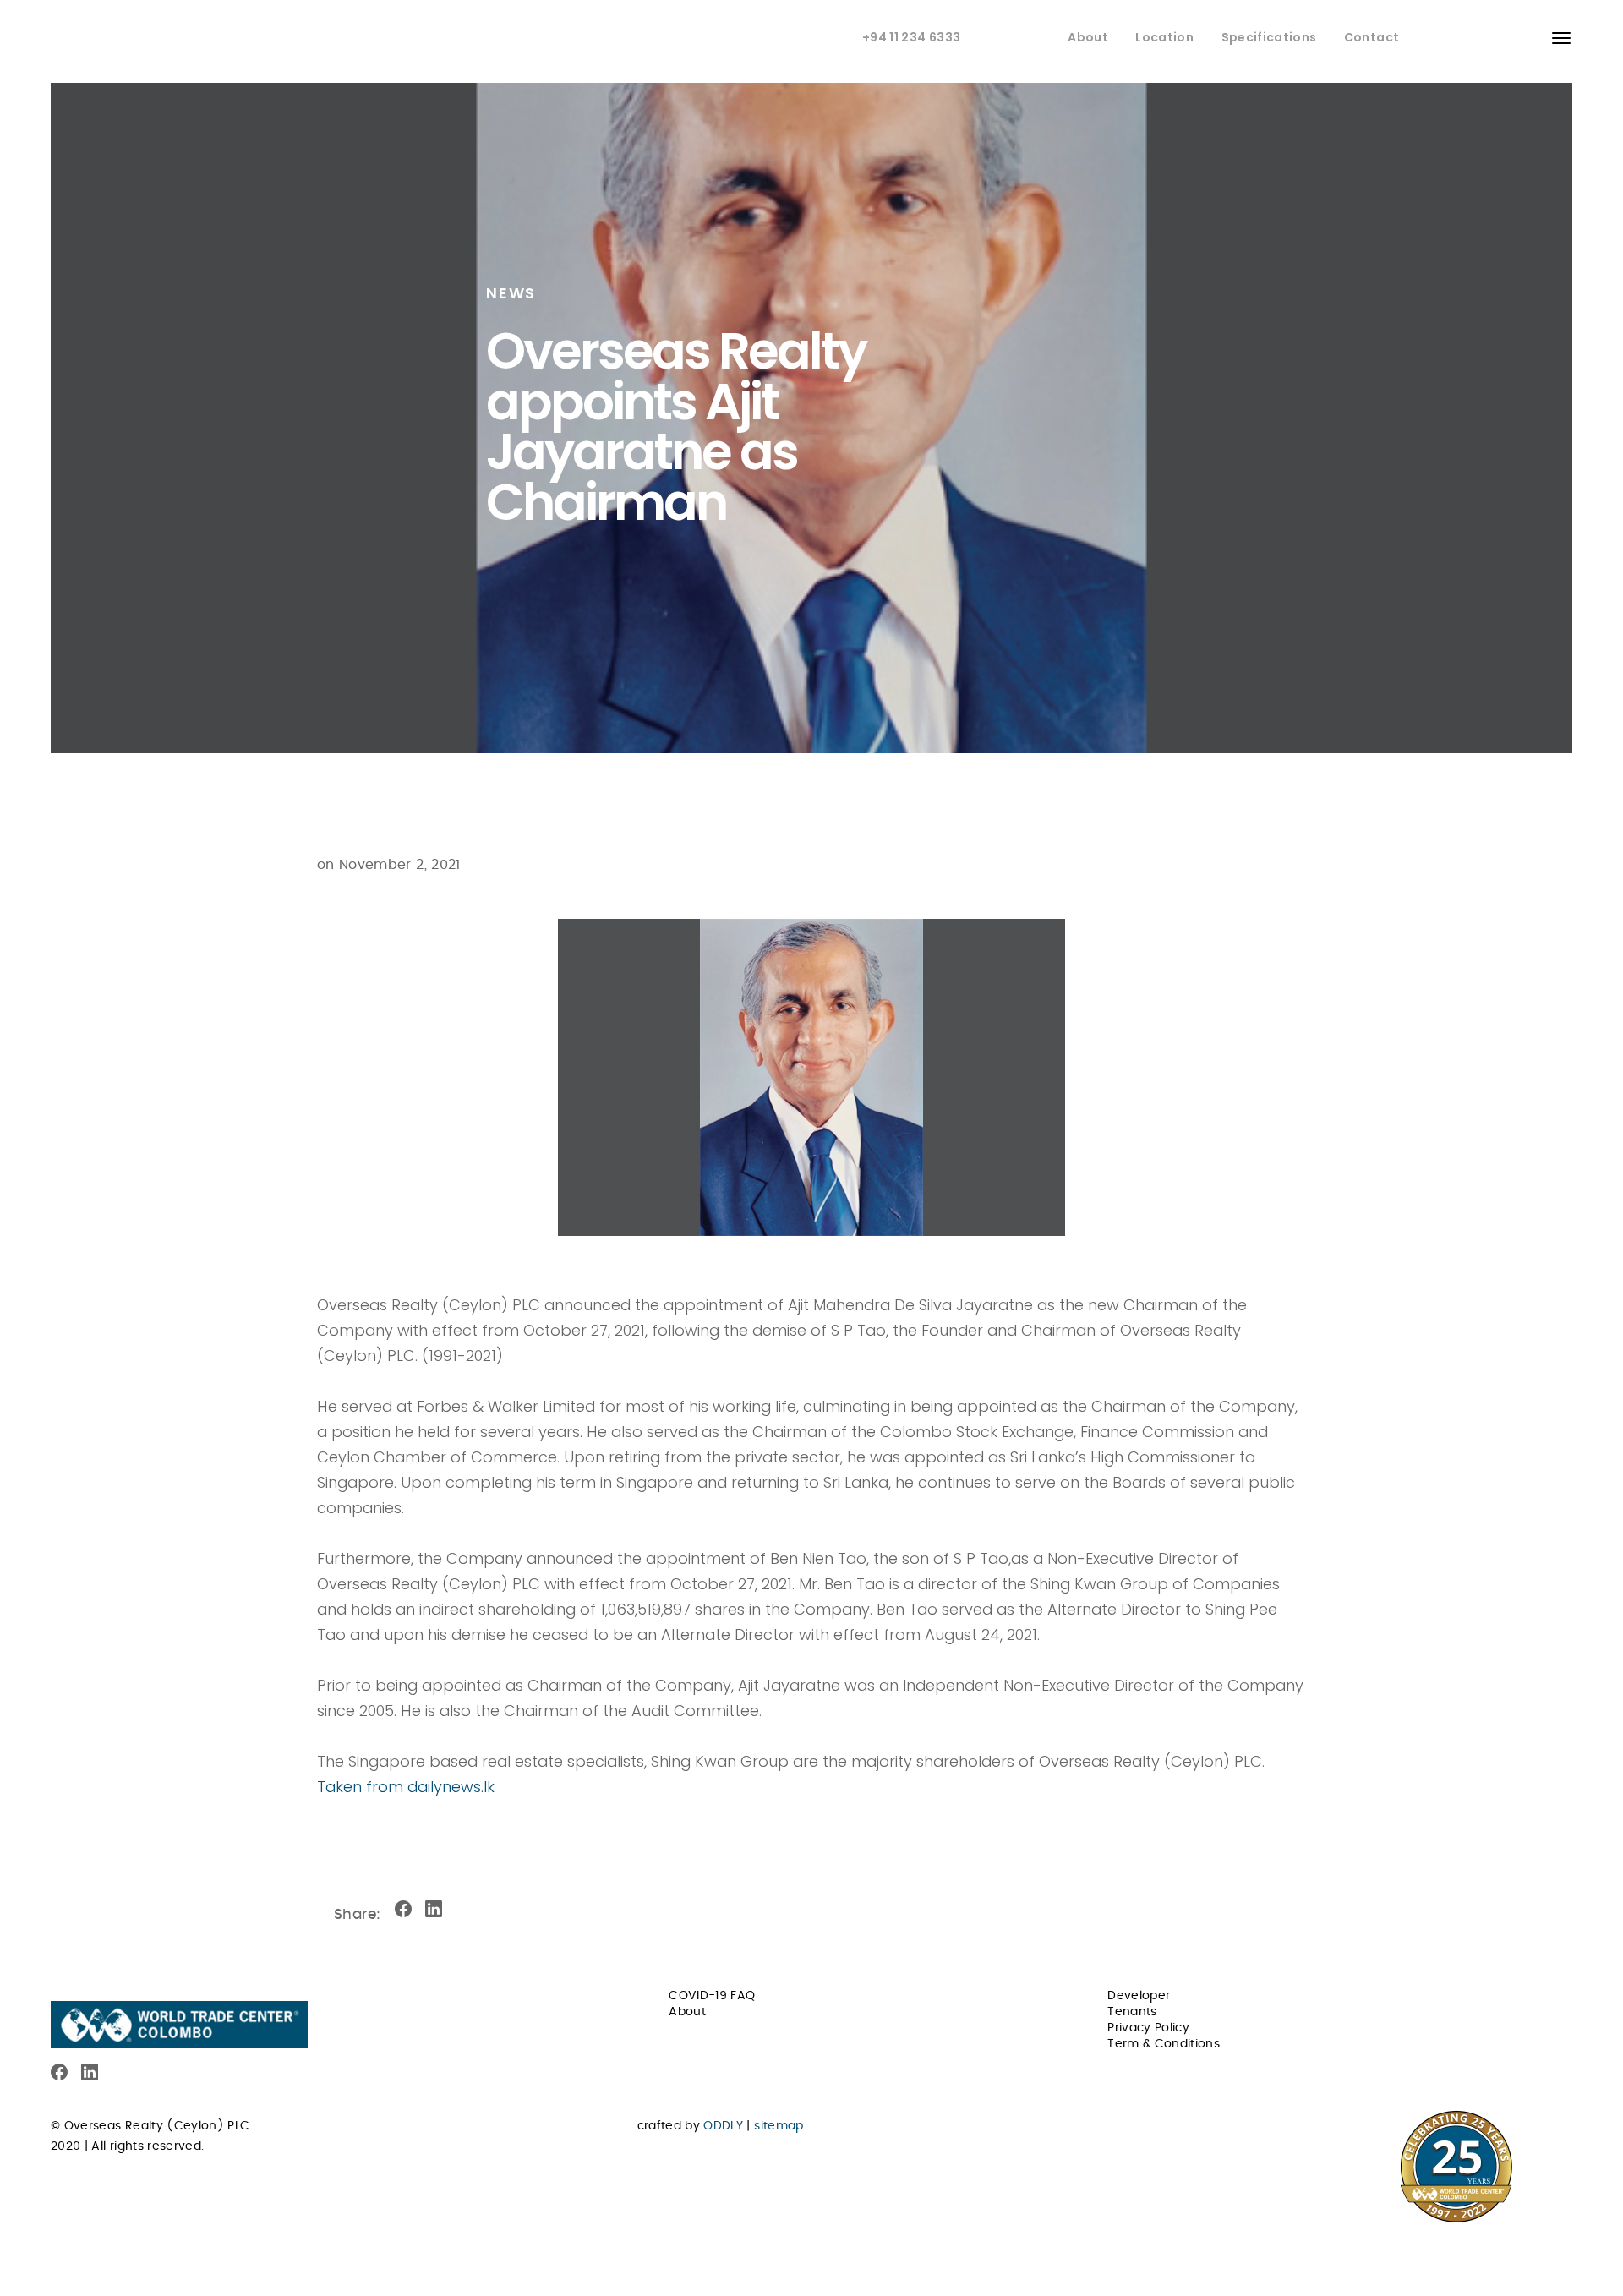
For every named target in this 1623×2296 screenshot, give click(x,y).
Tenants (1132, 2012)
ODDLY (723, 2126)
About (1088, 37)
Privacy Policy (1148, 2028)
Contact (1372, 37)
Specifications (1269, 37)
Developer (1139, 1996)
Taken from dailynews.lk (406, 1787)
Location (1164, 37)
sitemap (779, 2126)
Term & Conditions (1164, 2044)
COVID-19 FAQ (712, 1996)
